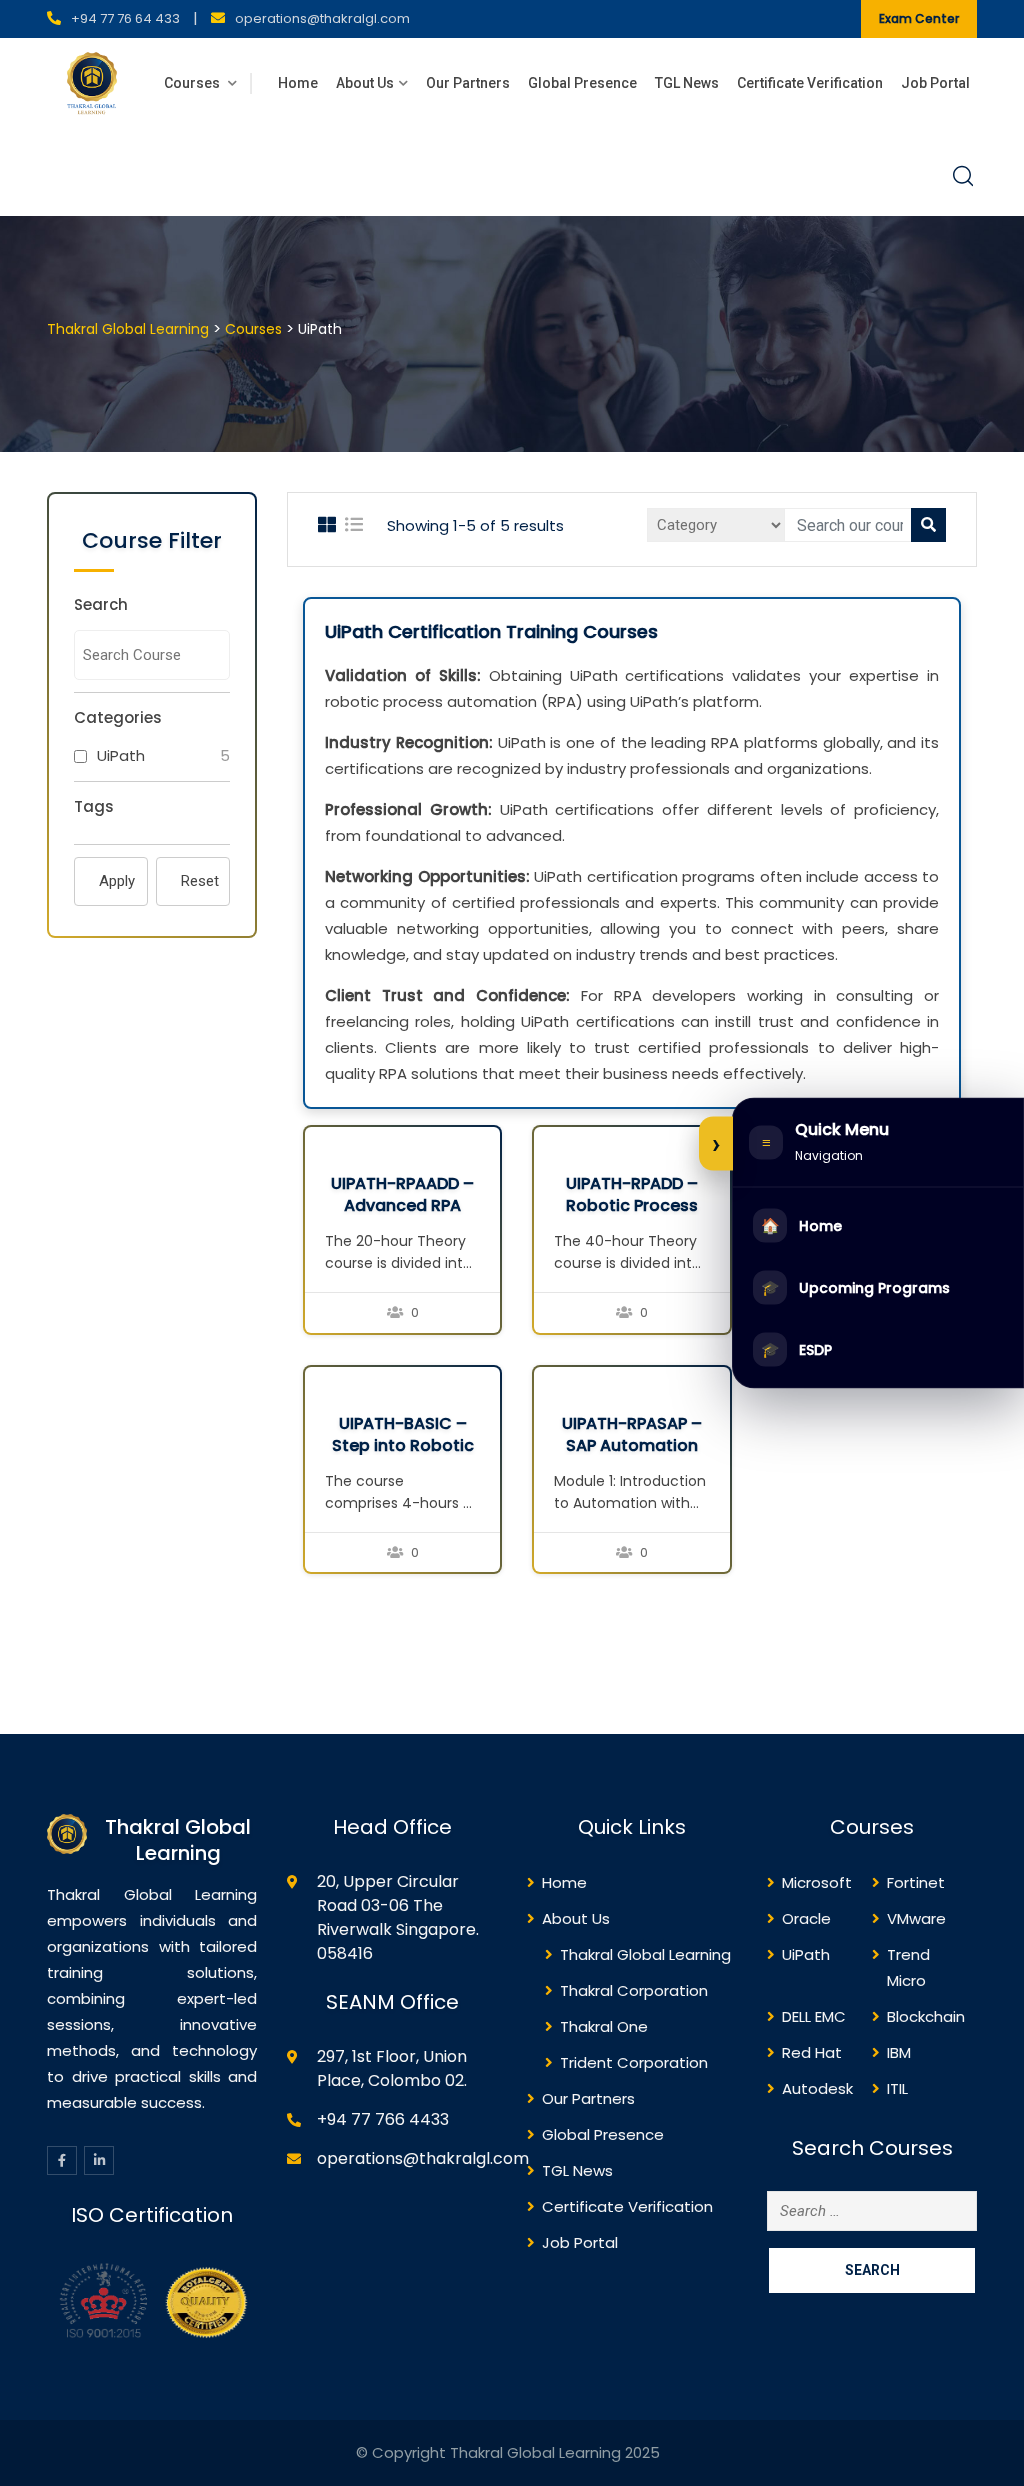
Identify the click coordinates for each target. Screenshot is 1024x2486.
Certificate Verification (810, 83)
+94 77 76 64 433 (125, 18)
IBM (899, 2052)
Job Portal (935, 83)
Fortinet (916, 1882)
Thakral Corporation (634, 1990)
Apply (117, 881)
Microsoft (817, 1882)
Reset (200, 881)
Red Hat (812, 2052)
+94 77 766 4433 (383, 2119)
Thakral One (604, 2026)
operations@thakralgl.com (322, 18)
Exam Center (919, 18)
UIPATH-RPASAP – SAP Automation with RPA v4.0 (632, 1446)
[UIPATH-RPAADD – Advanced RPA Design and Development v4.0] (325, 1141)
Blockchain (926, 2016)
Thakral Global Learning (645, 1954)
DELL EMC (814, 2016)
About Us (365, 83)
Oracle (806, 1918)
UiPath (121, 755)
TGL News (687, 83)
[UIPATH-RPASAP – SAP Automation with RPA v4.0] (554, 1380)
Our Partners (468, 83)
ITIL (897, 2088)
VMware (916, 1918)
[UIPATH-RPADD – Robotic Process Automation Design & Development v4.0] (554, 1141)
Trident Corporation (634, 2062)
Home (298, 83)
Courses (193, 83)
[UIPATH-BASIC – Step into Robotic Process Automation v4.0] (325, 1380)
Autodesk (817, 2088)
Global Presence (582, 83)
